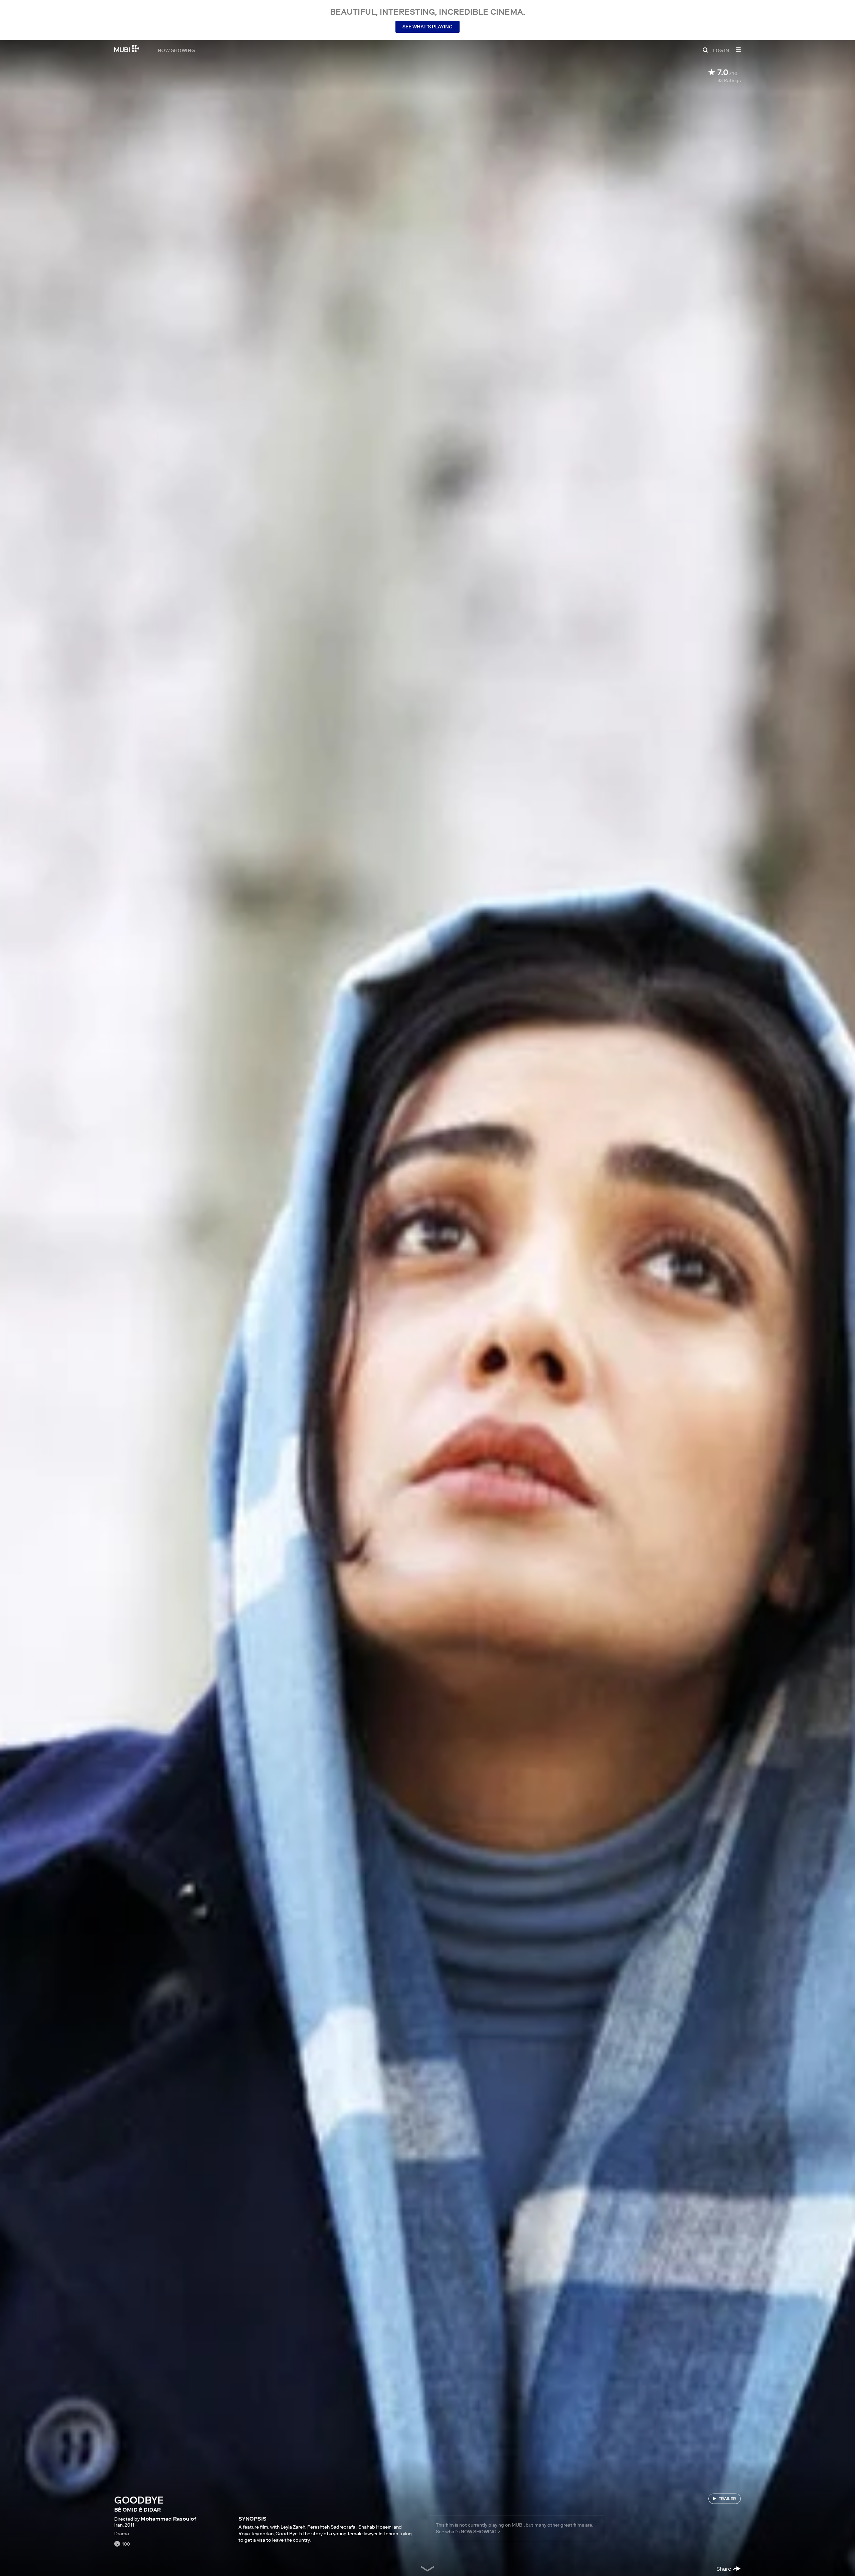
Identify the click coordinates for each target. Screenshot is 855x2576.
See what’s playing (427, 27)
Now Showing (176, 50)
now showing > (480, 2532)
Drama (122, 2534)
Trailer (727, 2498)
